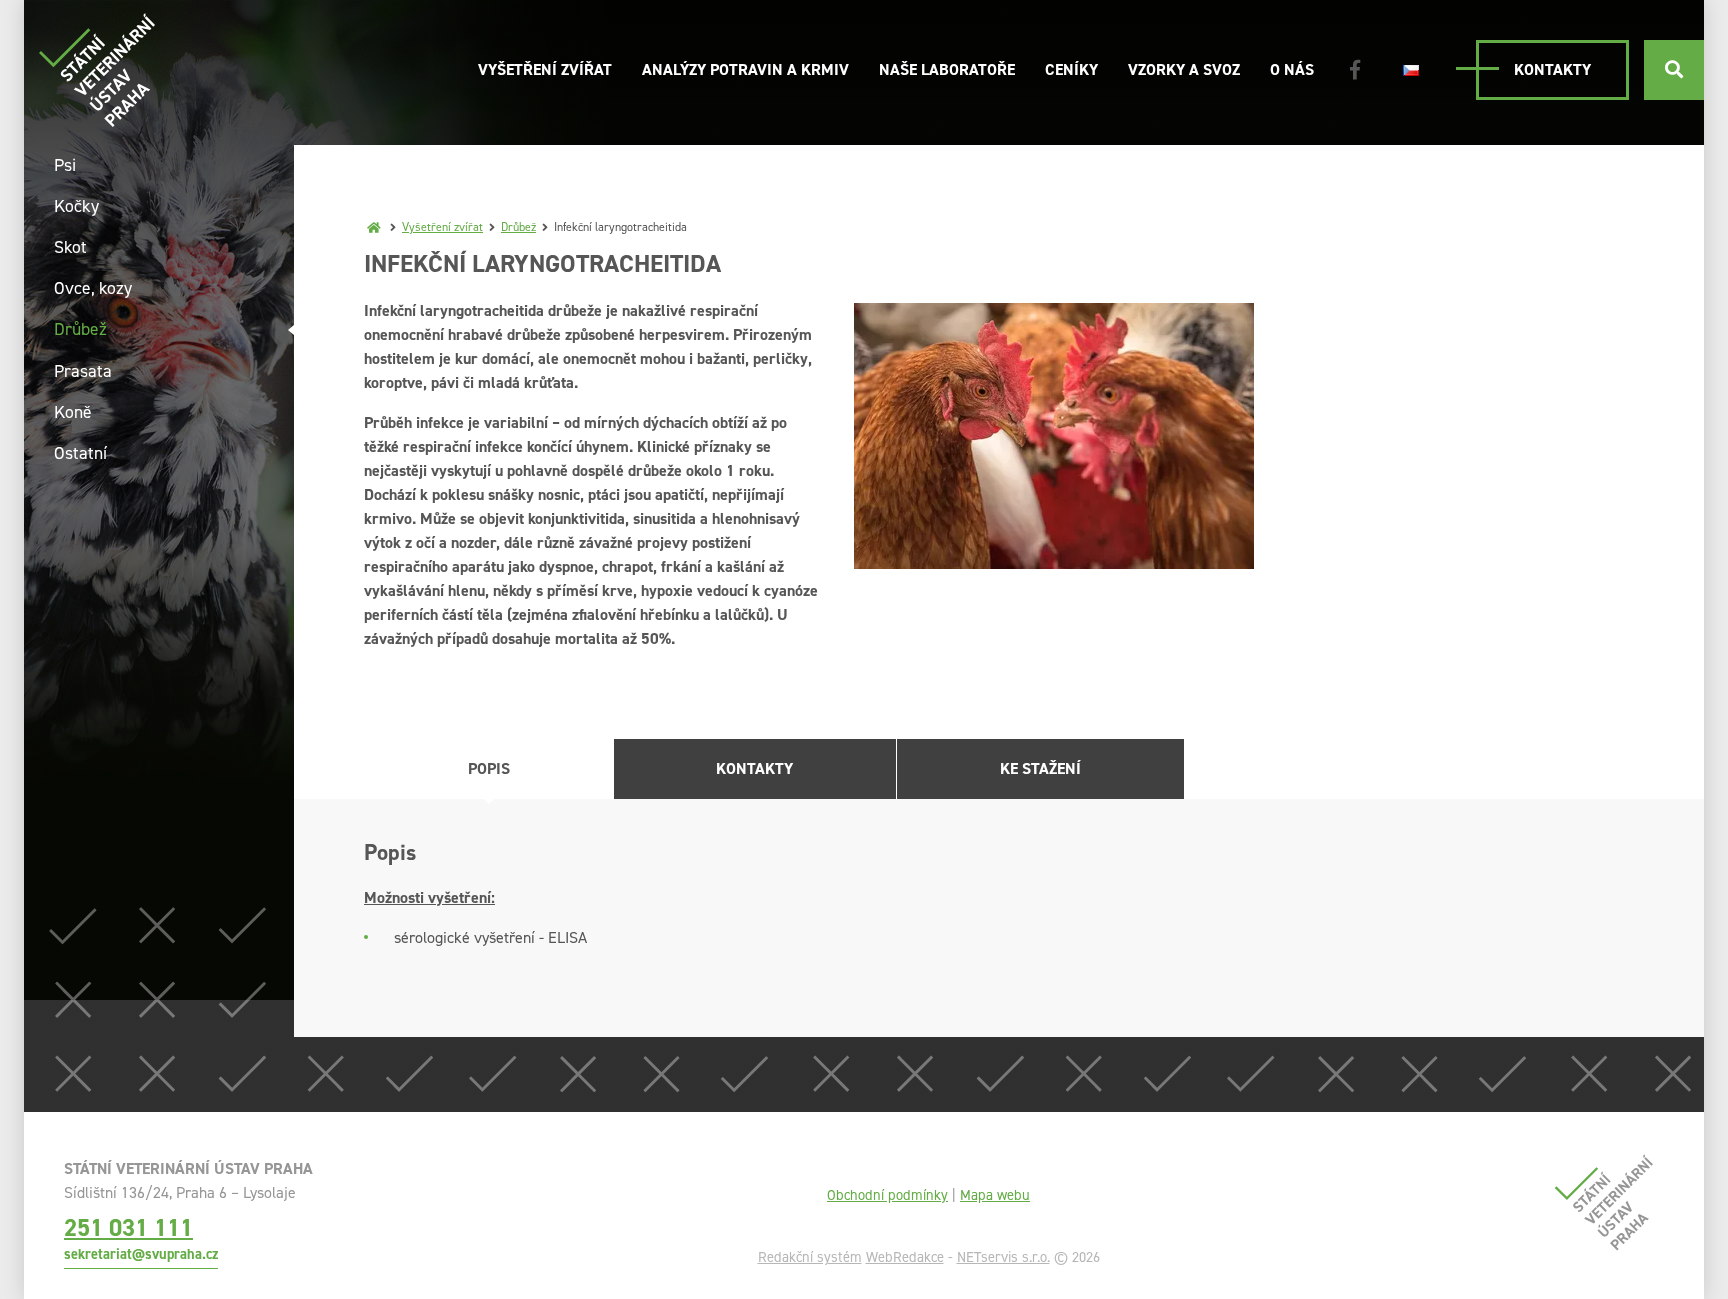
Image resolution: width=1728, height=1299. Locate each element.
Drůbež (518, 227)
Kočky (76, 206)
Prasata (83, 371)
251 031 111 (128, 1227)
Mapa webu (995, 1195)
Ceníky (1071, 69)
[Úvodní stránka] (97, 70)
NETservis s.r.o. (1003, 1257)
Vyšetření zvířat (545, 69)
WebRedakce (905, 1257)
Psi (65, 165)
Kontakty (1552, 69)
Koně (73, 412)
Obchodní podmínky (887, 1195)
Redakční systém (810, 1257)
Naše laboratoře (947, 69)
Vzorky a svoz (1184, 69)
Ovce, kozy (93, 288)
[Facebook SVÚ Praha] (1355, 70)
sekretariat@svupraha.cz (141, 1254)
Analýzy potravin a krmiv (745, 69)
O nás (1292, 69)
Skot (70, 247)
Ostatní (80, 453)
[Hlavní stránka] (374, 227)
